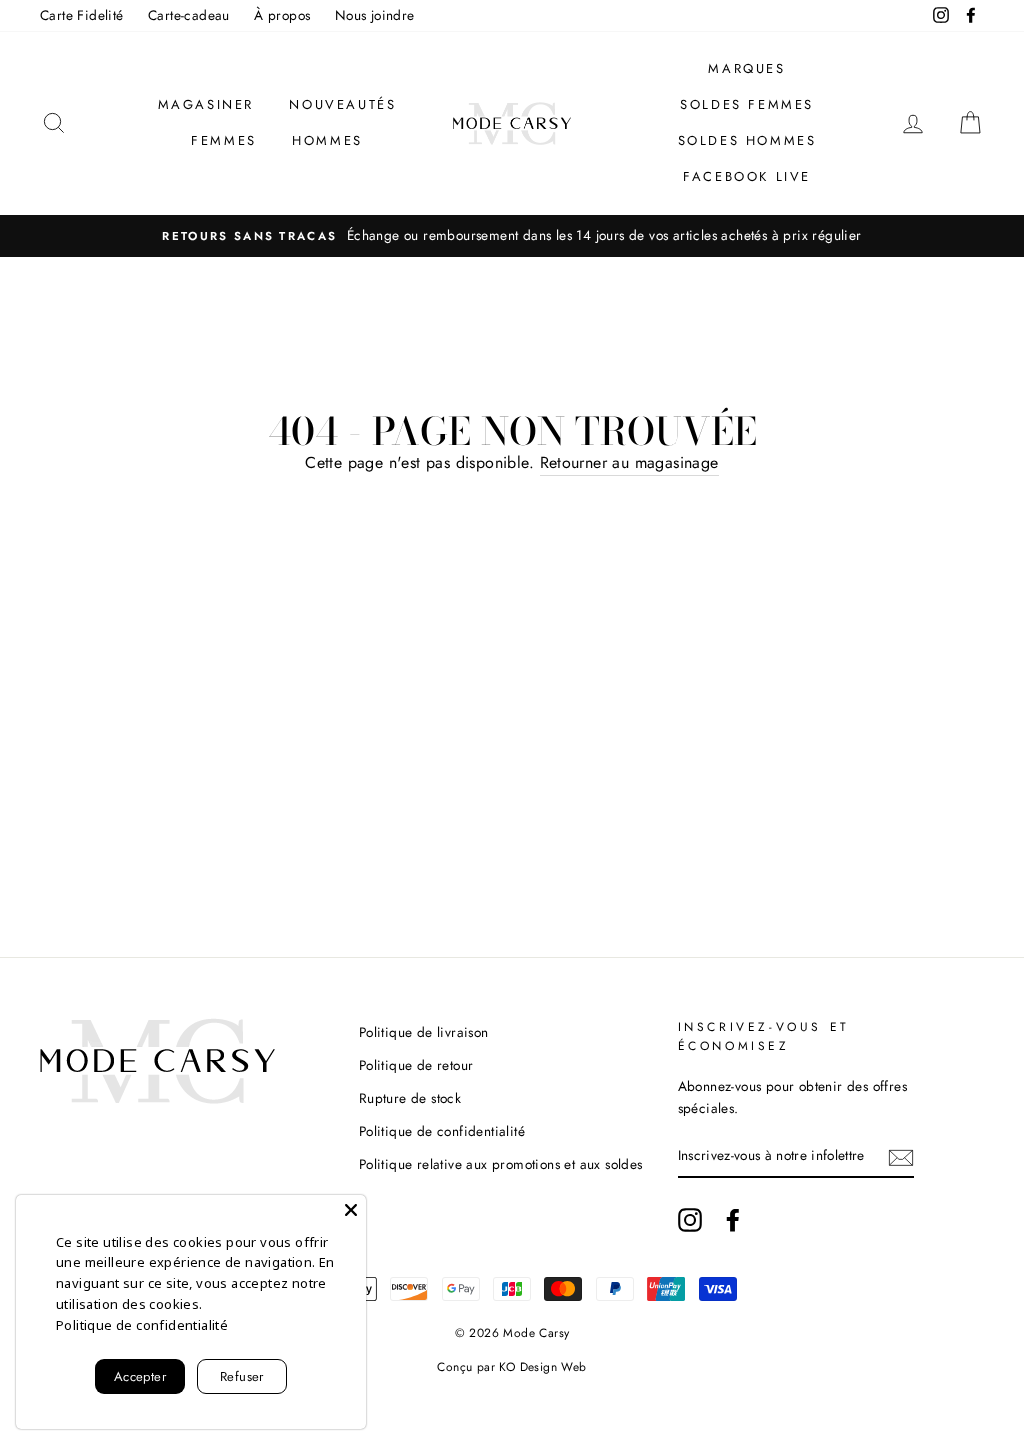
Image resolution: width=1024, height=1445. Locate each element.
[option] (512, 236)
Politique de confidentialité (442, 1131)
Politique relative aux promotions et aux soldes (501, 1164)
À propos (282, 15)
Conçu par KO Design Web (511, 1367)
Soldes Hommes (747, 140)
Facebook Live (747, 176)
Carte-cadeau (189, 15)
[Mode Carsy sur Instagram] (690, 1220)
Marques (746, 68)
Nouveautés (342, 104)
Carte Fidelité (82, 15)
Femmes (224, 140)
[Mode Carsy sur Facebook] (733, 1220)
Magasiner (206, 104)
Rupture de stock (410, 1098)
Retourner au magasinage (629, 462)
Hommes (327, 140)
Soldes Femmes (747, 104)
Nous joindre (375, 15)
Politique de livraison (424, 1032)
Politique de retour (416, 1065)
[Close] (351, 1210)
